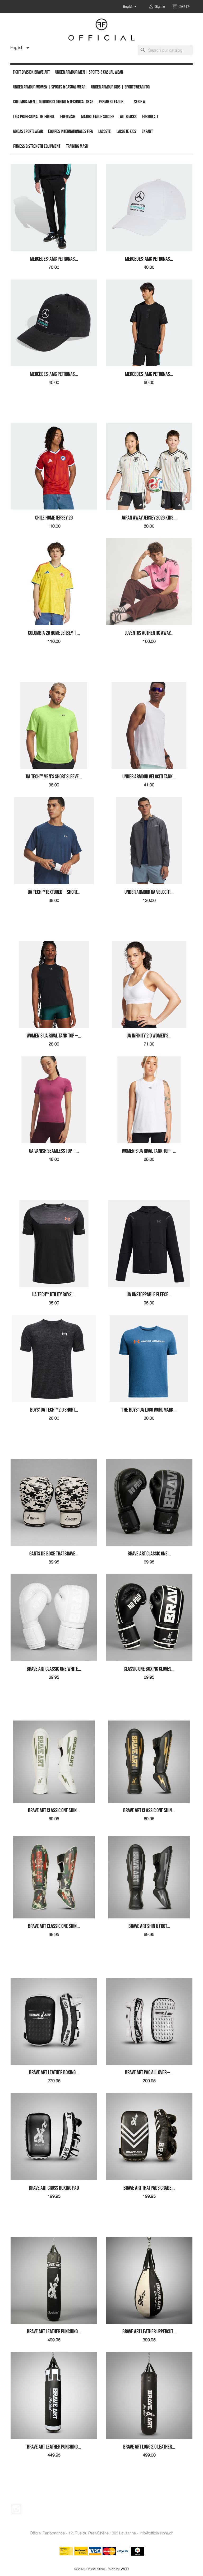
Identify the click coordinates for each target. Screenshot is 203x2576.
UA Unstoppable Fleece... (149, 1294)
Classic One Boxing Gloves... (149, 1669)
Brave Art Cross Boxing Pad (54, 2188)
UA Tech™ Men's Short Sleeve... (54, 776)
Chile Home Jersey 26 (54, 518)
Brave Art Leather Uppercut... (149, 2331)
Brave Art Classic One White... (54, 1669)
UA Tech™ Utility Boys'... (54, 1294)
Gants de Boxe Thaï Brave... (54, 1553)
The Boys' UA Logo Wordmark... (149, 1410)
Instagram (16, 2509)
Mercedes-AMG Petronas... (54, 259)
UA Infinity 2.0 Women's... (149, 1036)
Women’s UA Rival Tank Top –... (54, 1036)
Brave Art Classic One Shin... (54, 1810)
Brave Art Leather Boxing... (54, 2072)
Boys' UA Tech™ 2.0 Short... (54, 1410)
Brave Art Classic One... (149, 1553)
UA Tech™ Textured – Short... (54, 892)
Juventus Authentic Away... (149, 633)
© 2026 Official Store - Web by (101, 2569)
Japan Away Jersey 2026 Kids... (149, 518)
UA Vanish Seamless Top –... (54, 1151)
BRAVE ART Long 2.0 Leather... (149, 2447)
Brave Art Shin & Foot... (149, 1926)
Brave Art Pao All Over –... (149, 2072)
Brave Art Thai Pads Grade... (149, 2188)
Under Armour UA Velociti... (149, 892)
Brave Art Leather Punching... (54, 2331)
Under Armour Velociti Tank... (149, 776)
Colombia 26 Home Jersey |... (54, 633)
